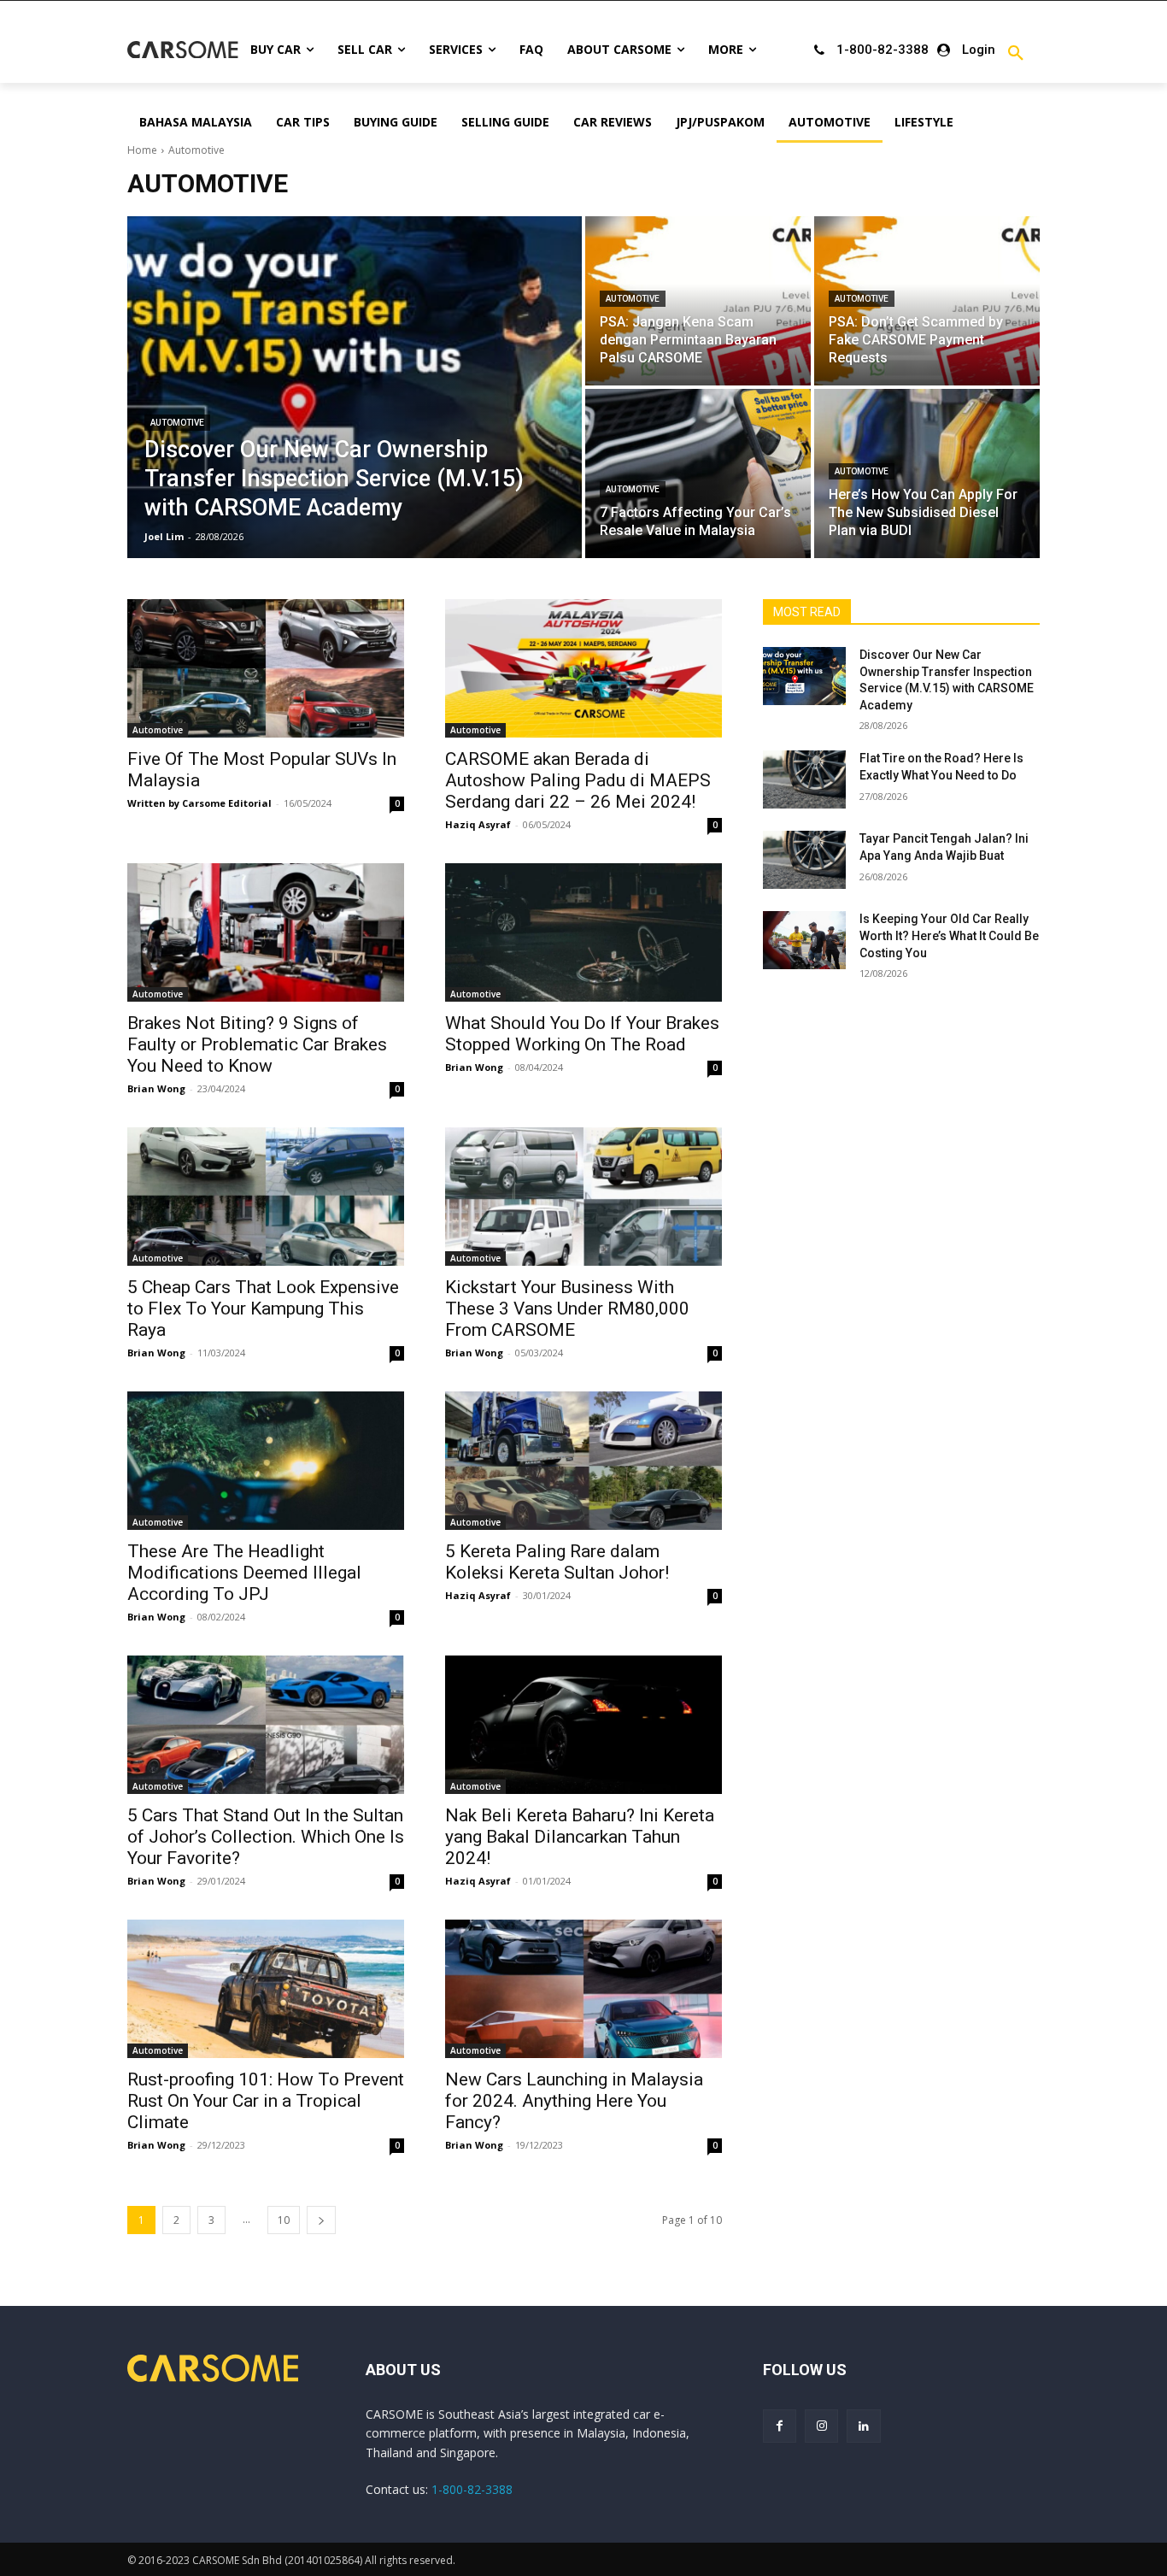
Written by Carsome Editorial (199, 803)
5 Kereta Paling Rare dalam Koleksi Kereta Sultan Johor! (557, 1562)
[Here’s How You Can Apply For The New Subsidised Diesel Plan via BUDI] (927, 473)
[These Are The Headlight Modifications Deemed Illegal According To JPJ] (266, 1461)
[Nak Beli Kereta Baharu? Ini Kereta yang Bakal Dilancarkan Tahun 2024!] (583, 1725)
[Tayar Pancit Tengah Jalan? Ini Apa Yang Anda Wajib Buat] (804, 860)
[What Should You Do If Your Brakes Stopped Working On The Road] (583, 932)
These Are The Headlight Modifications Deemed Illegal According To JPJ (244, 1573)
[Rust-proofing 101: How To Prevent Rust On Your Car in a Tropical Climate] (266, 1989)
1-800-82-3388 (472, 2489)
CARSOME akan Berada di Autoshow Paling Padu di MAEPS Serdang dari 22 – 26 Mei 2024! (578, 780)
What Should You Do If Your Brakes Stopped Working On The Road (582, 1034)
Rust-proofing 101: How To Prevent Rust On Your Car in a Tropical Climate (266, 2101)
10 (284, 2220)
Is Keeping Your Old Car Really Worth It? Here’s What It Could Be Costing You (949, 935)
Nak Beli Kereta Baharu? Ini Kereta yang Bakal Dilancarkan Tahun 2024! (580, 1837)
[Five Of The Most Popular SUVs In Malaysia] (266, 668)
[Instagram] (821, 2426)
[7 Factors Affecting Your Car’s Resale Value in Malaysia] (698, 473)
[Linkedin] (863, 2426)
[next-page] (321, 2220)
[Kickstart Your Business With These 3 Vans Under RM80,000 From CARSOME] (583, 1197)
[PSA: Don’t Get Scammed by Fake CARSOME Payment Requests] (927, 301)
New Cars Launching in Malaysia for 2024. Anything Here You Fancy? (574, 2101)
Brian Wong (156, 1088)
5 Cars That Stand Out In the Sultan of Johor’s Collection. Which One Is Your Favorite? (266, 1837)
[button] (1016, 54)
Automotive (177, 423)
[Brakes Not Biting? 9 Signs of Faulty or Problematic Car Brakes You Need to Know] (266, 932)
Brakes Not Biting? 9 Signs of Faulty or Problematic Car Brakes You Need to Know (257, 1044)
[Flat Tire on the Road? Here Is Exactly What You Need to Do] (804, 779)
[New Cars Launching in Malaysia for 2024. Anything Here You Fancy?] (583, 1989)
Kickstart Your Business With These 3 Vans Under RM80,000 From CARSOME (567, 1309)
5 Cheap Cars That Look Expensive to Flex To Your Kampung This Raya (263, 1309)
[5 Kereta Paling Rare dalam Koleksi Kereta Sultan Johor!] (583, 1461)
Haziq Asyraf (478, 824)
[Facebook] (780, 2426)
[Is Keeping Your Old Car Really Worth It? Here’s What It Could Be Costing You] (804, 940)
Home (142, 150)
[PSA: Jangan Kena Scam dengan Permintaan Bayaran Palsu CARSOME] (698, 301)
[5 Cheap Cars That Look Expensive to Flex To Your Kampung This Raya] (266, 1197)
